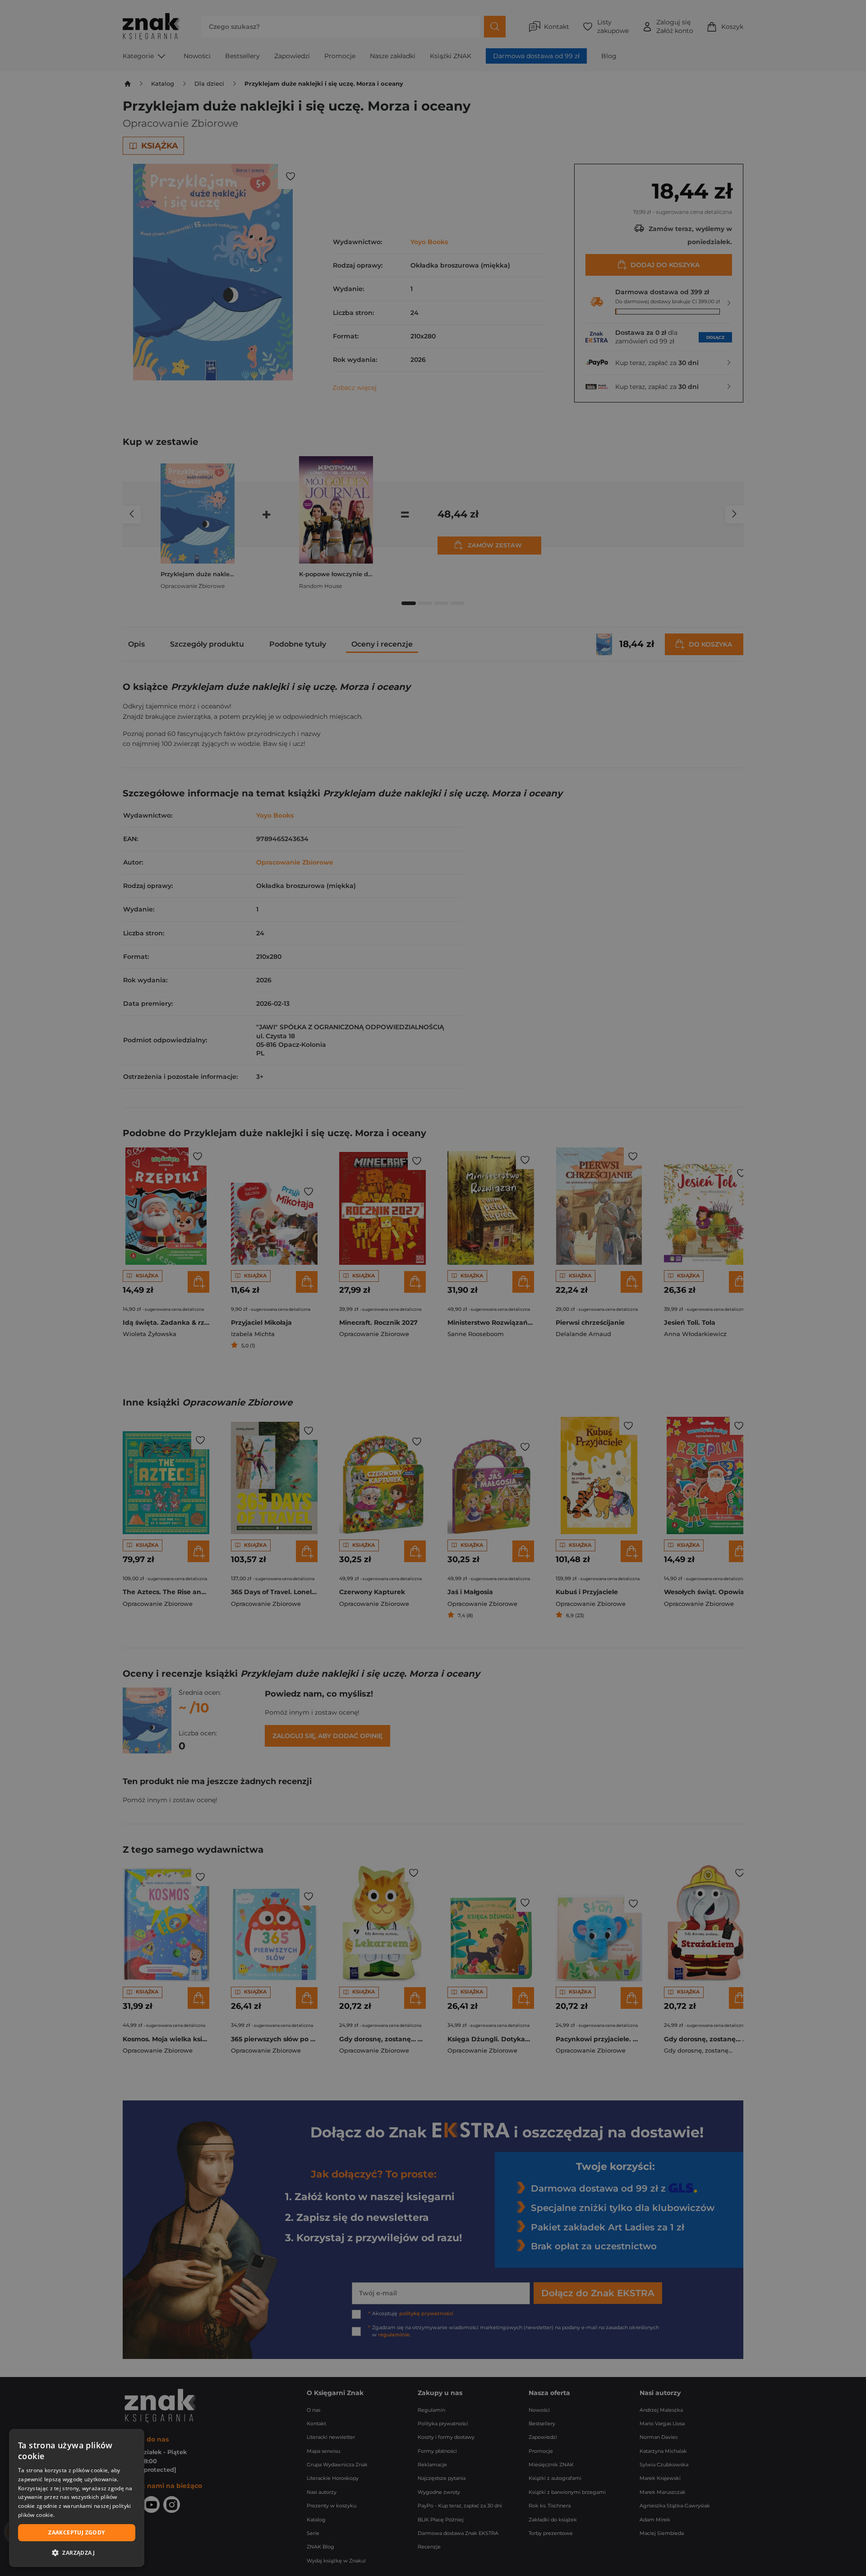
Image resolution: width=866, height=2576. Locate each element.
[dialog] (77, 2498)
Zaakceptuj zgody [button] (76, 2532)
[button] (77, 2553)
